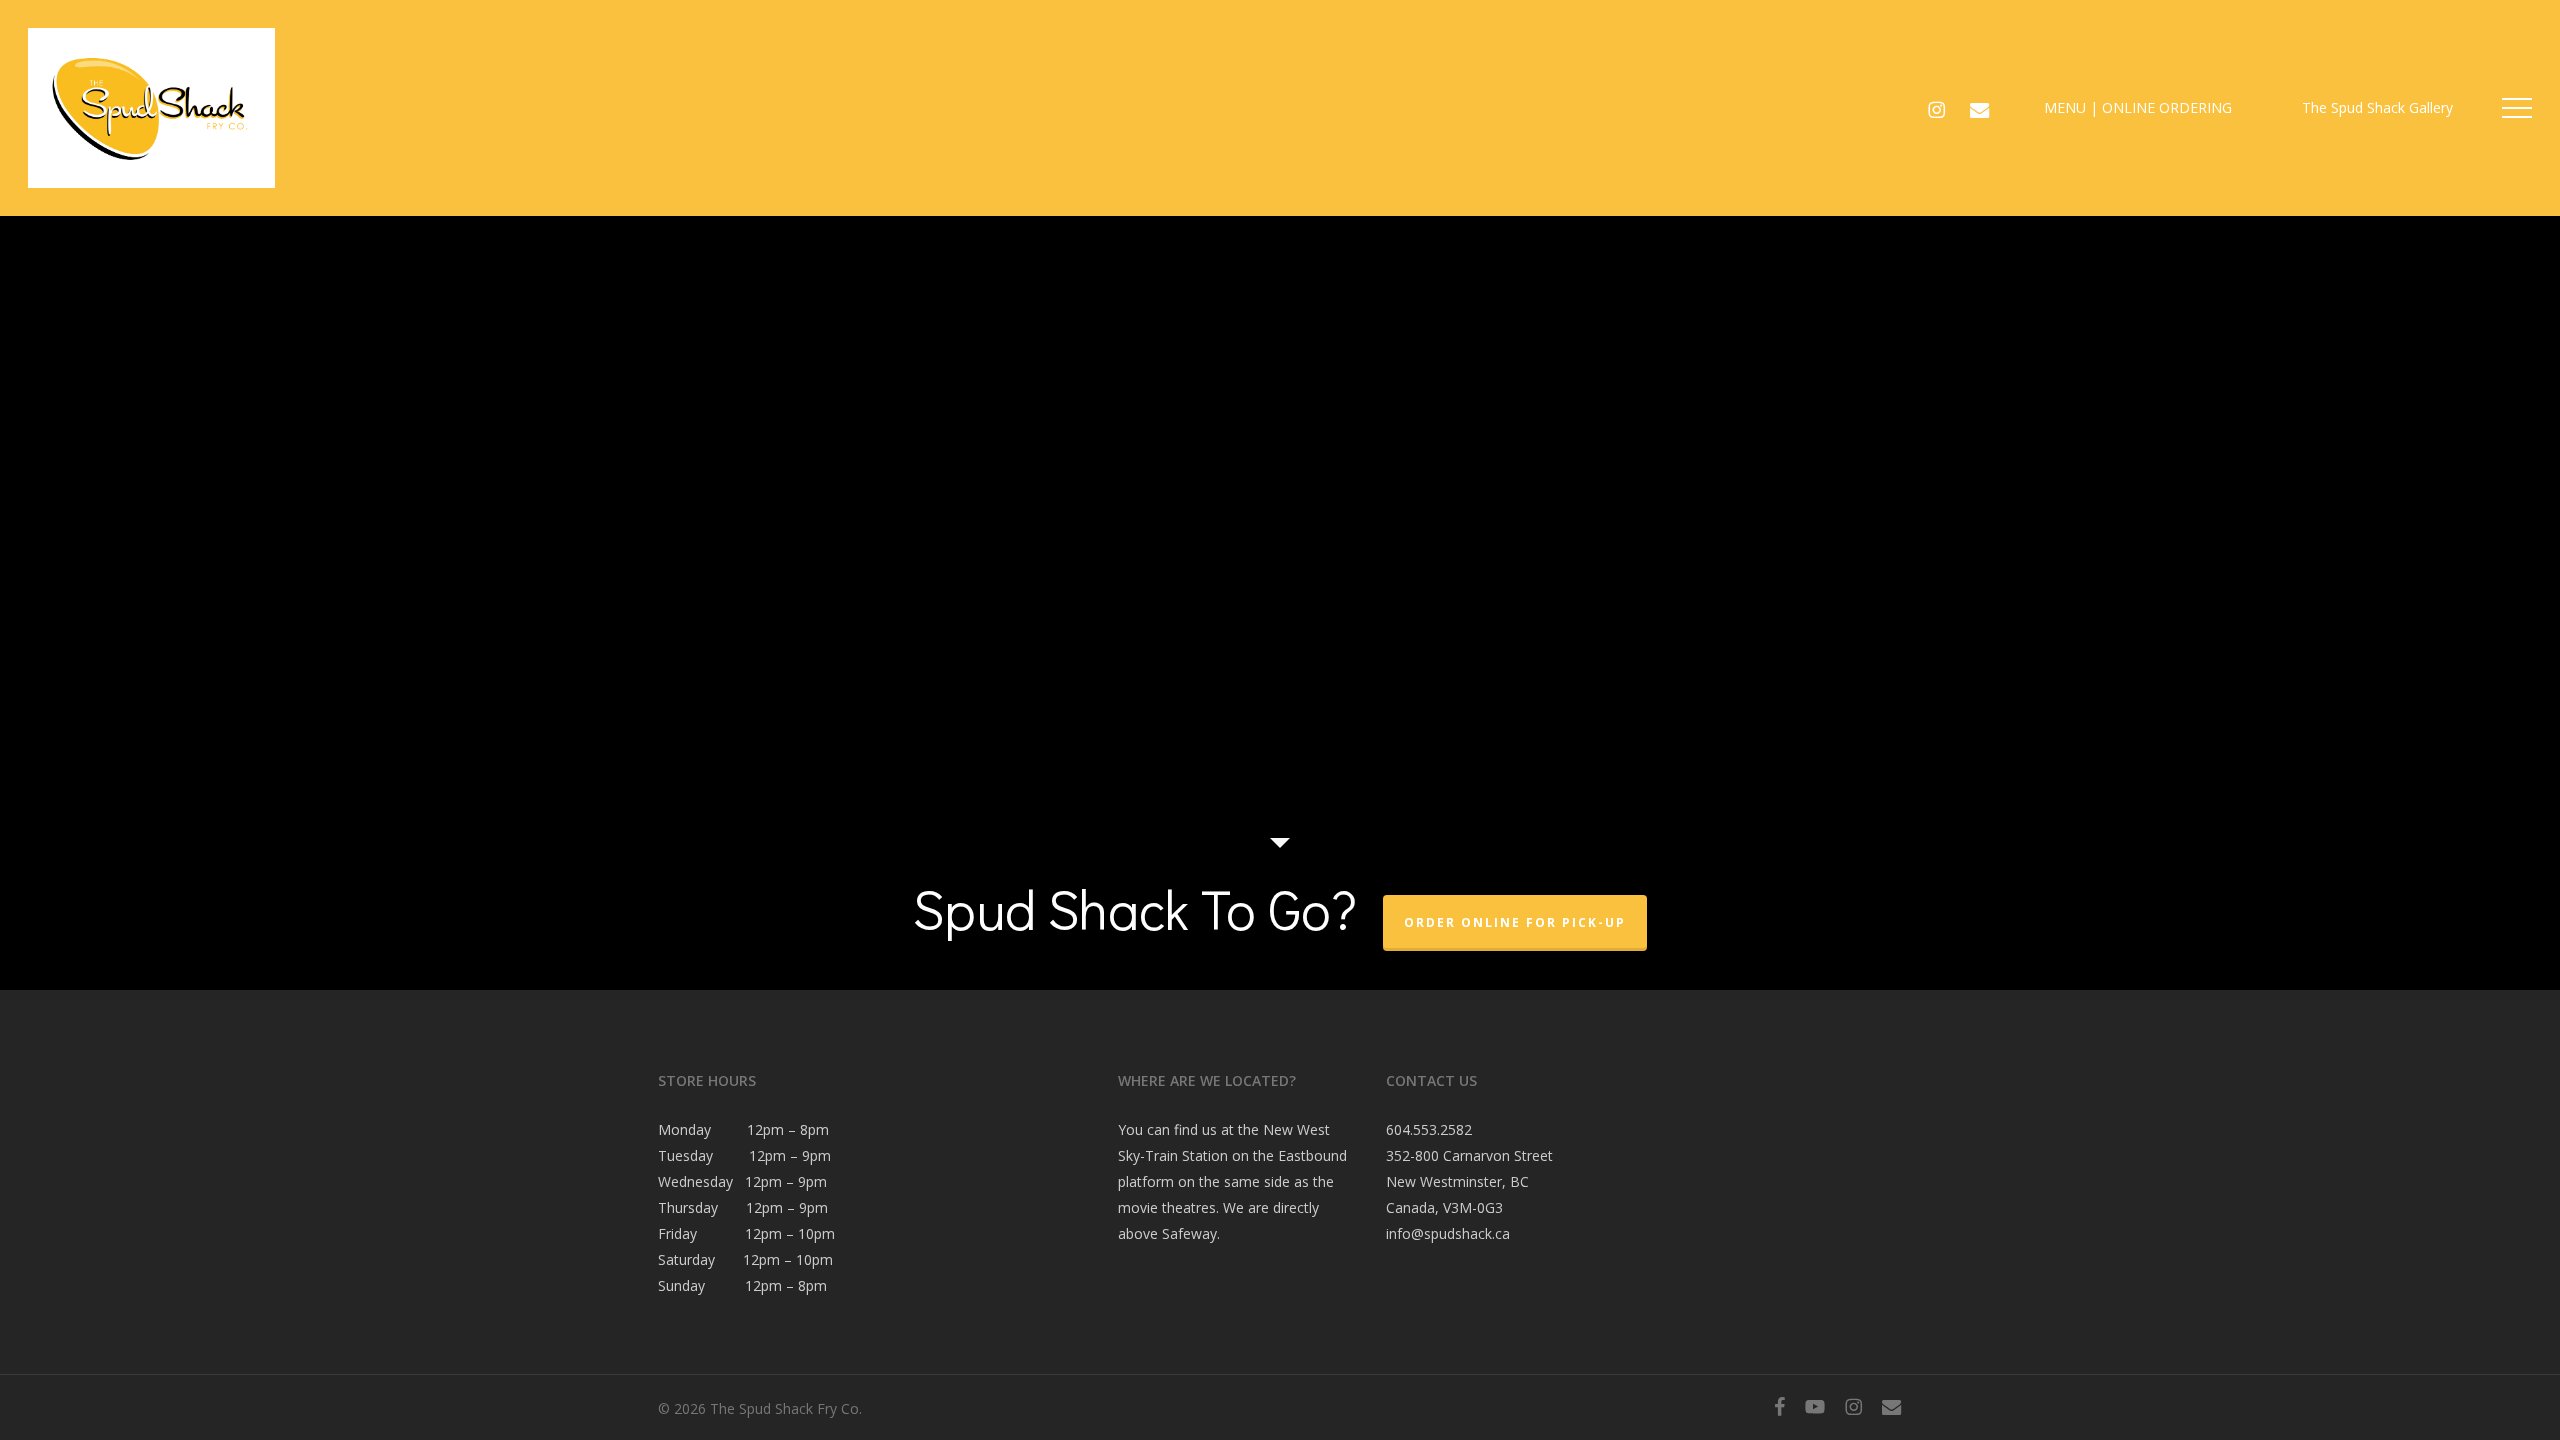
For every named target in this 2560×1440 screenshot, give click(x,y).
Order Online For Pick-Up (1515, 922)
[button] (2517, 108)
